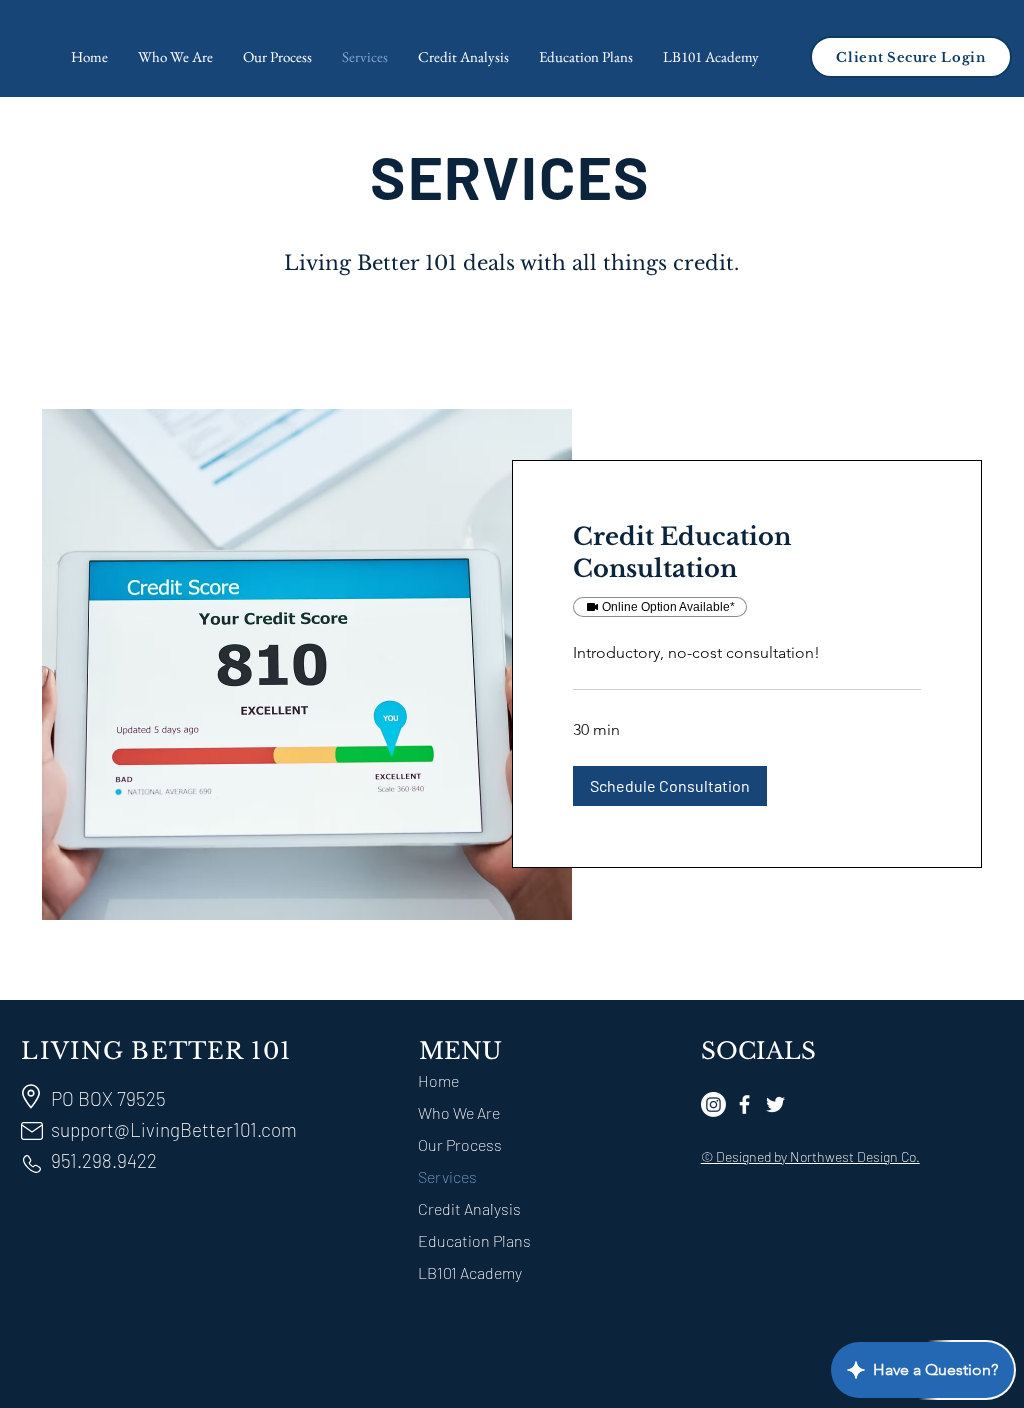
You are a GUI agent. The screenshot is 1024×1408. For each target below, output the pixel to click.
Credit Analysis (469, 1208)
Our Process (460, 1144)
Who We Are (459, 1112)
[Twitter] (775, 1104)
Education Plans (474, 1240)
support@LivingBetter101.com (174, 1129)
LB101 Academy (470, 1272)
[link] (747, 553)
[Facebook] (744, 1104)
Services (447, 1176)
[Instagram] (713, 1104)
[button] (670, 786)
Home (438, 1080)
